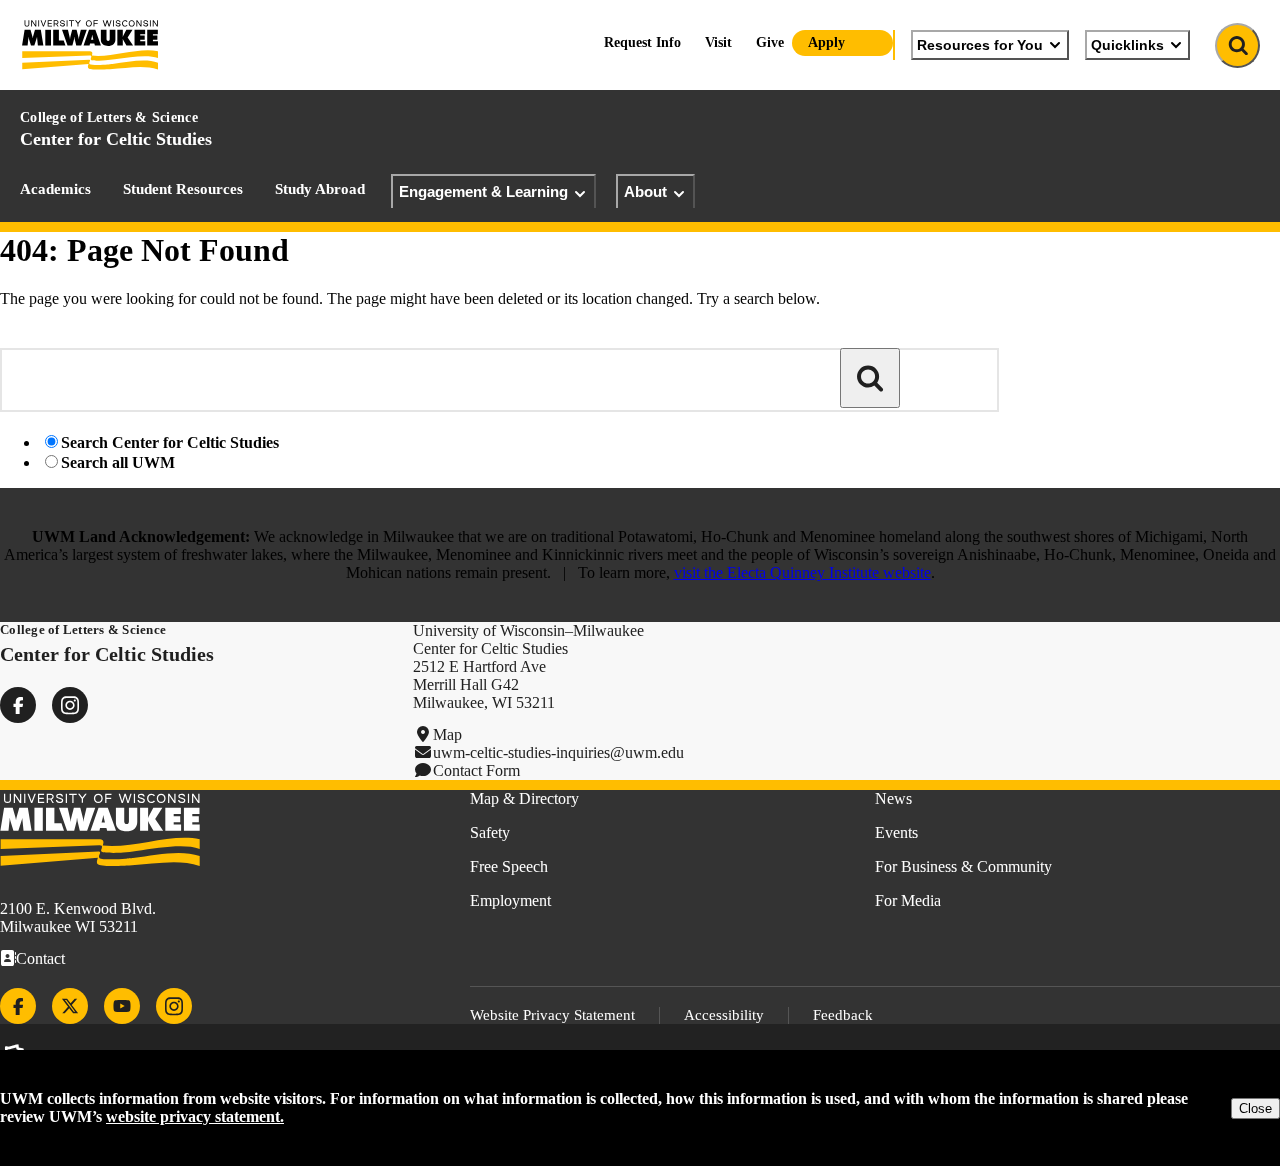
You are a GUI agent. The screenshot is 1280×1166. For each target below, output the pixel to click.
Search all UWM (118, 462)
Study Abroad (320, 189)
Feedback (843, 1015)
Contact (40, 958)
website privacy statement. (195, 1116)
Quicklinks (1127, 45)
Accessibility (724, 1015)
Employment (510, 900)
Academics (55, 189)
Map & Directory (524, 798)
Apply (826, 42)
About (645, 191)
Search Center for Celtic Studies (170, 442)
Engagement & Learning (483, 191)
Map (447, 734)
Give (770, 42)
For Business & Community (963, 866)
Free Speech (509, 866)
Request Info (642, 42)
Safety (490, 832)
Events (896, 832)
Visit (718, 42)
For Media (908, 900)
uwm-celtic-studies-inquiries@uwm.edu (558, 752)
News (893, 798)
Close (1255, 1108)
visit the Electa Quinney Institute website (802, 572)
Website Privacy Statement (552, 1015)
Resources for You (980, 45)
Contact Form (476, 770)
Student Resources (183, 189)
